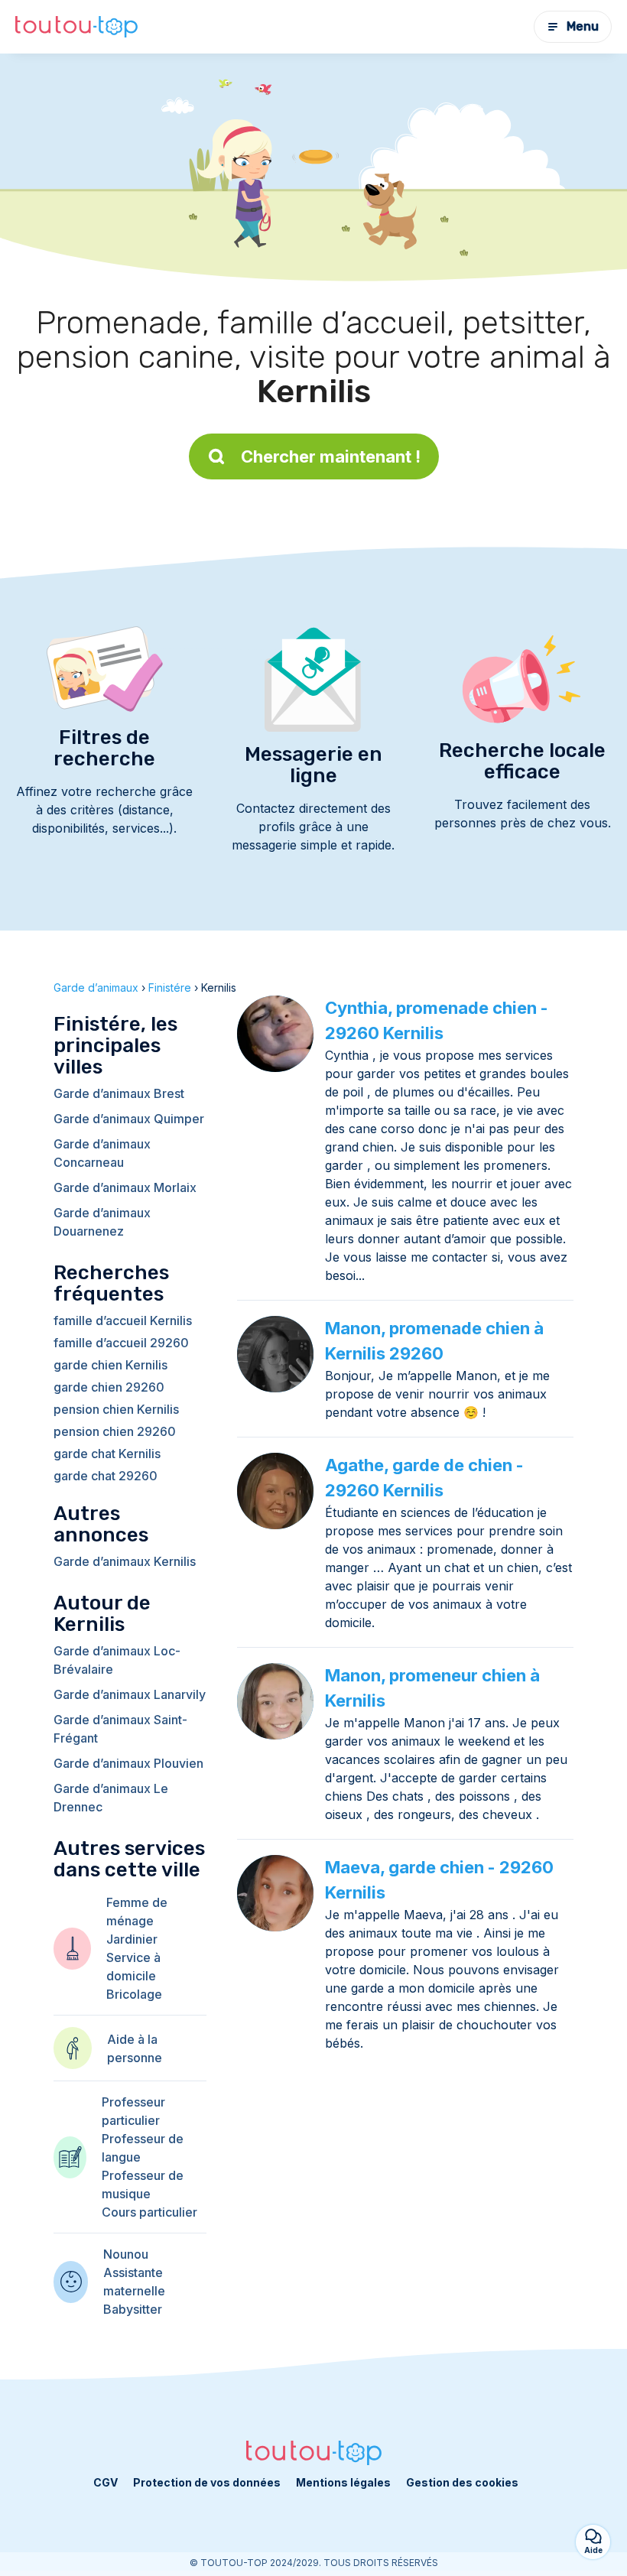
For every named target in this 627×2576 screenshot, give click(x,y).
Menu (583, 26)
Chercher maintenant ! (331, 456)
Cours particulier (149, 2212)
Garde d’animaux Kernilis (125, 1561)
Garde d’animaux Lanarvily (130, 1694)
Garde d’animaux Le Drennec (111, 1798)
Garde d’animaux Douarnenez (102, 1222)
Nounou (126, 2254)
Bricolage (134, 1994)
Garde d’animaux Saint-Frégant (120, 1729)
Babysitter (133, 2309)
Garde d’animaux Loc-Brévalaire (117, 1660)
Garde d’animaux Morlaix (125, 1187)
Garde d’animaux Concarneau (102, 1153)
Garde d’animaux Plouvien (128, 1763)
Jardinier (132, 1939)
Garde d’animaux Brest (119, 1093)
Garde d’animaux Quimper (129, 1119)
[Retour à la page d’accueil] (76, 27)
